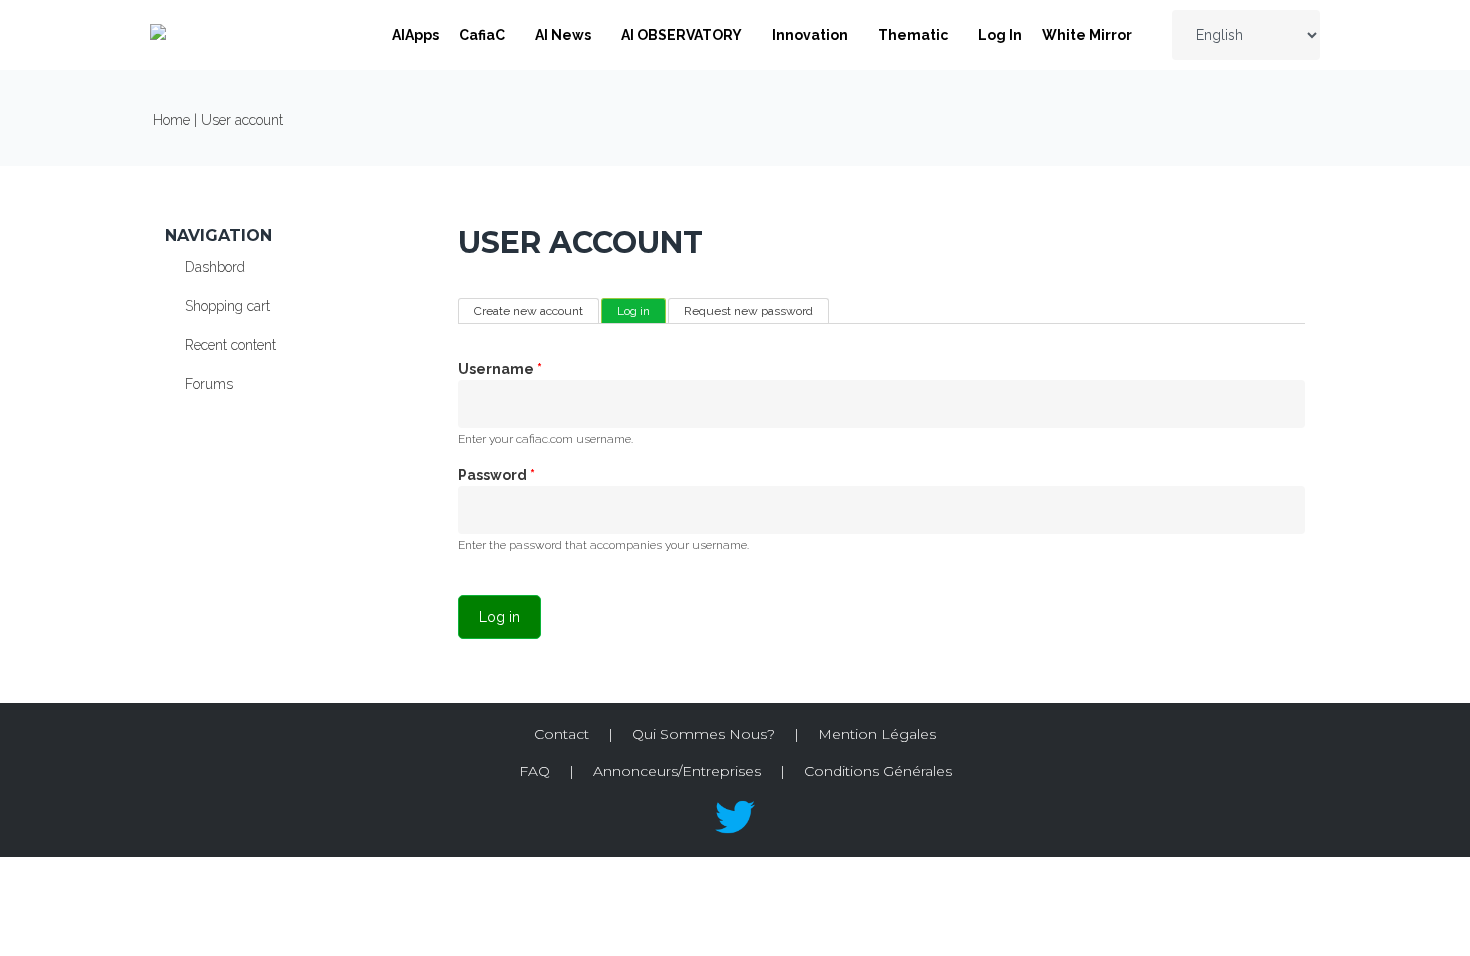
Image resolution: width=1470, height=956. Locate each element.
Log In (1000, 35)
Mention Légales (877, 734)
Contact (561, 734)
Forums (209, 384)
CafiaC (482, 35)
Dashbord (215, 267)
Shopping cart (227, 306)
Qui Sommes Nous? (703, 734)
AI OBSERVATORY (681, 35)
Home (171, 120)
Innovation (810, 35)
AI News (563, 35)
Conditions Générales (878, 771)
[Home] (158, 35)
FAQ (534, 771)
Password (496, 475)
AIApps (415, 35)
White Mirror (1087, 35)
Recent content (230, 345)
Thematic (913, 35)
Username (500, 369)
